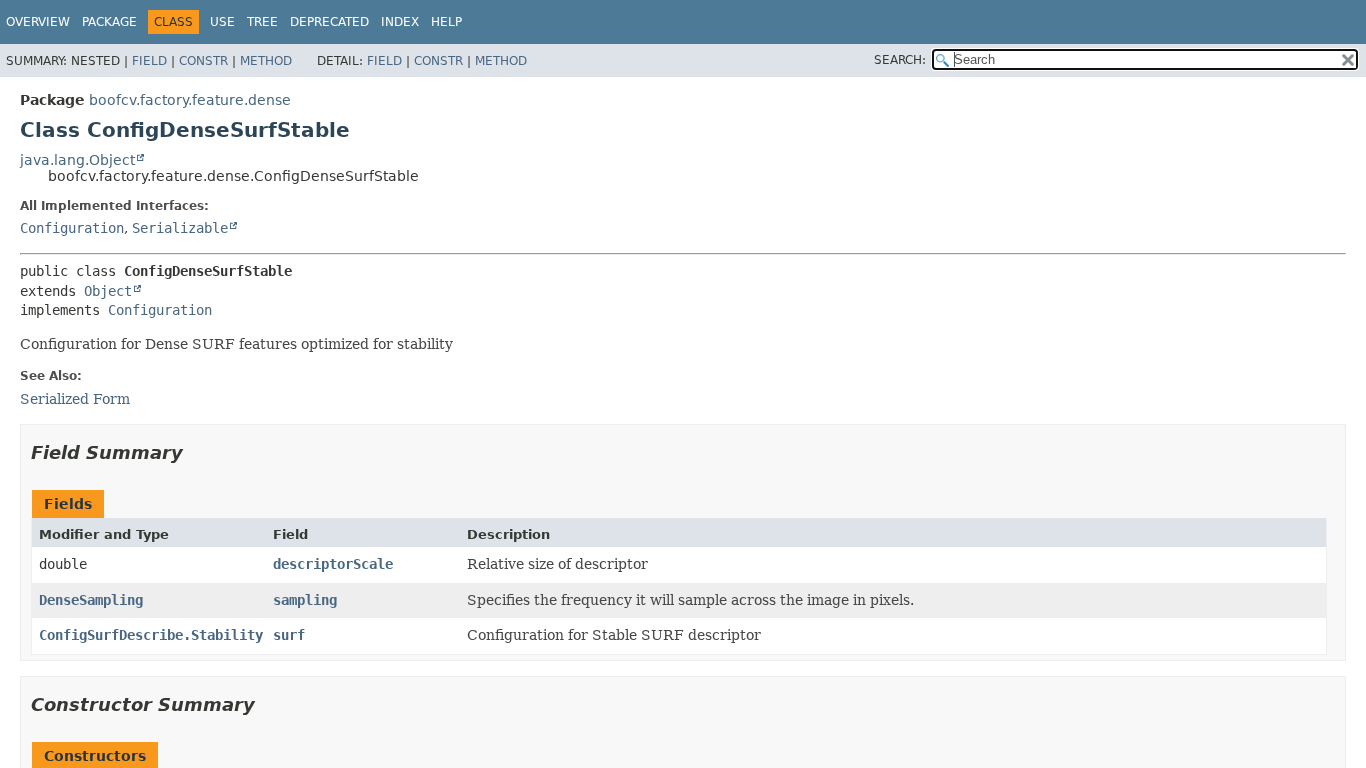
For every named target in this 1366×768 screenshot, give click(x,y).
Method (266, 61)
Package (109, 22)
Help (446, 22)
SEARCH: (900, 60)
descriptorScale (333, 564)
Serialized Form (75, 399)
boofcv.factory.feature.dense (190, 100)
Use (222, 22)
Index (400, 22)
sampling (305, 600)
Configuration (72, 228)
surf (289, 635)
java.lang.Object (77, 160)
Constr (203, 61)
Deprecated (329, 22)
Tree (262, 22)
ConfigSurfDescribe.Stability (151, 635)
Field (149, 61)
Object (108, 291)
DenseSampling (91, 600)
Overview (38, 22)
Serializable (180, 228)
